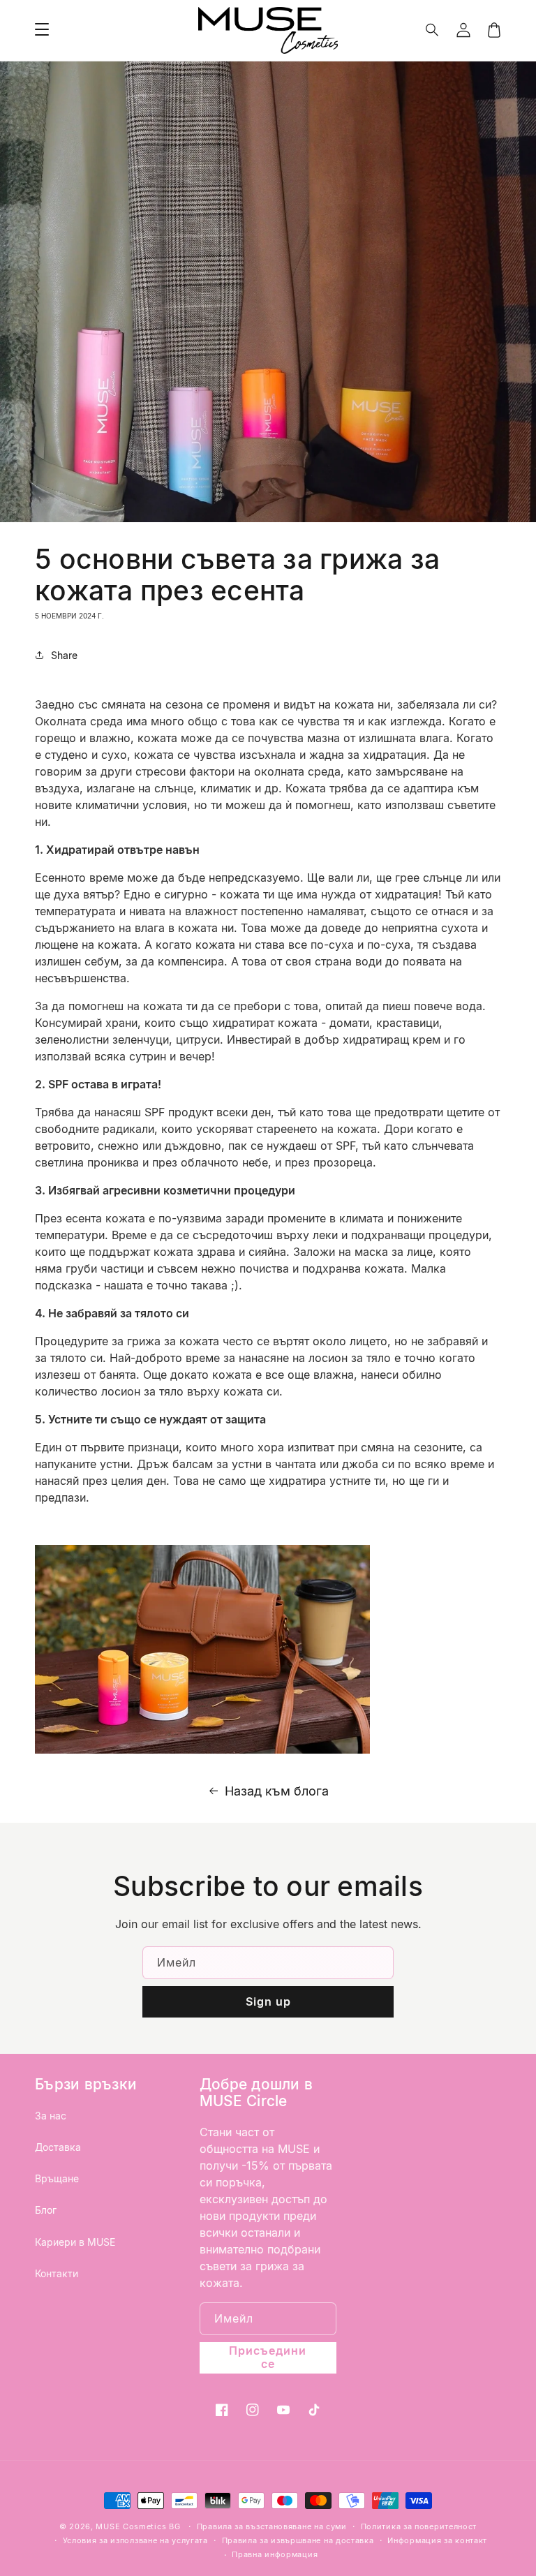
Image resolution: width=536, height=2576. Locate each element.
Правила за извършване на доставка (298, 2540)
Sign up (268, 2001)
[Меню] (42, 30)
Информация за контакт (437, 2540)
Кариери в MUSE (75, 2242)
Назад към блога (277, 1791)
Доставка (58, 2147)
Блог (46, 2210)
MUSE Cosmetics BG (138, 2526)
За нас (51, 2116)
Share (64, 655)
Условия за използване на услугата (135, 2540)
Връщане (57, 2178)
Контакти (57, 2273)
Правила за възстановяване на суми (272, 2526)
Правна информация (275, 2554)
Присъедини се (268, 2357)
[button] (433, 30)
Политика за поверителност (419, 2526)
